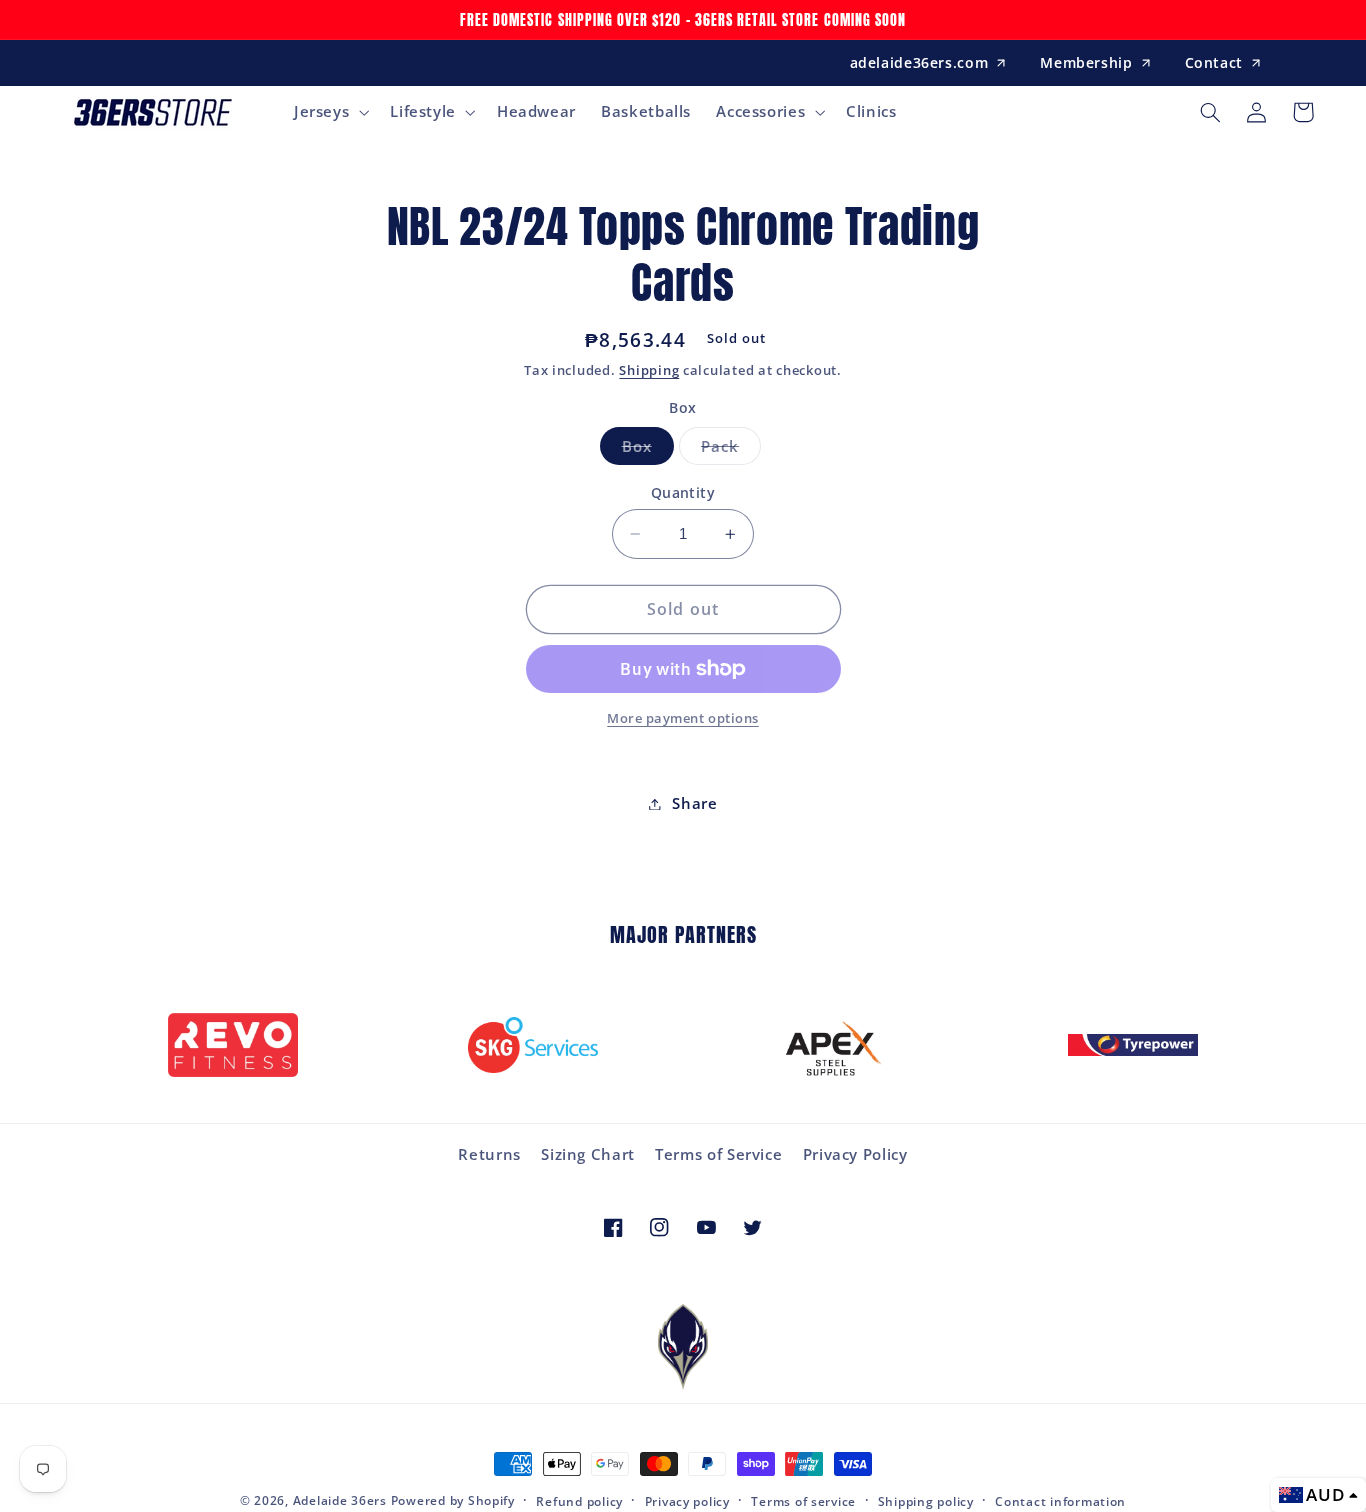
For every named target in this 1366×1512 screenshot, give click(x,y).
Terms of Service (718, 1154)
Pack (731, 450)
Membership (1086, 62)
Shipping (649, 370)
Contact (1214, 62)
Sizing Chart (588, 1154)
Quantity (683, 492)
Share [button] (694, 803)
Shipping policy (926, 1501)
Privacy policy (687, 1501)
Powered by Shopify (453, 1500)
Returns (489, 1154)
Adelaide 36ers (340, 1500)
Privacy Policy (855, 1154)
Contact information (1060, 1501)
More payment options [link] (683, 718)
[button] (329, 112)
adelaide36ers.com (919, 62)
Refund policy (579, 1501)
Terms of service (803, 1501)
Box (648, 450)
